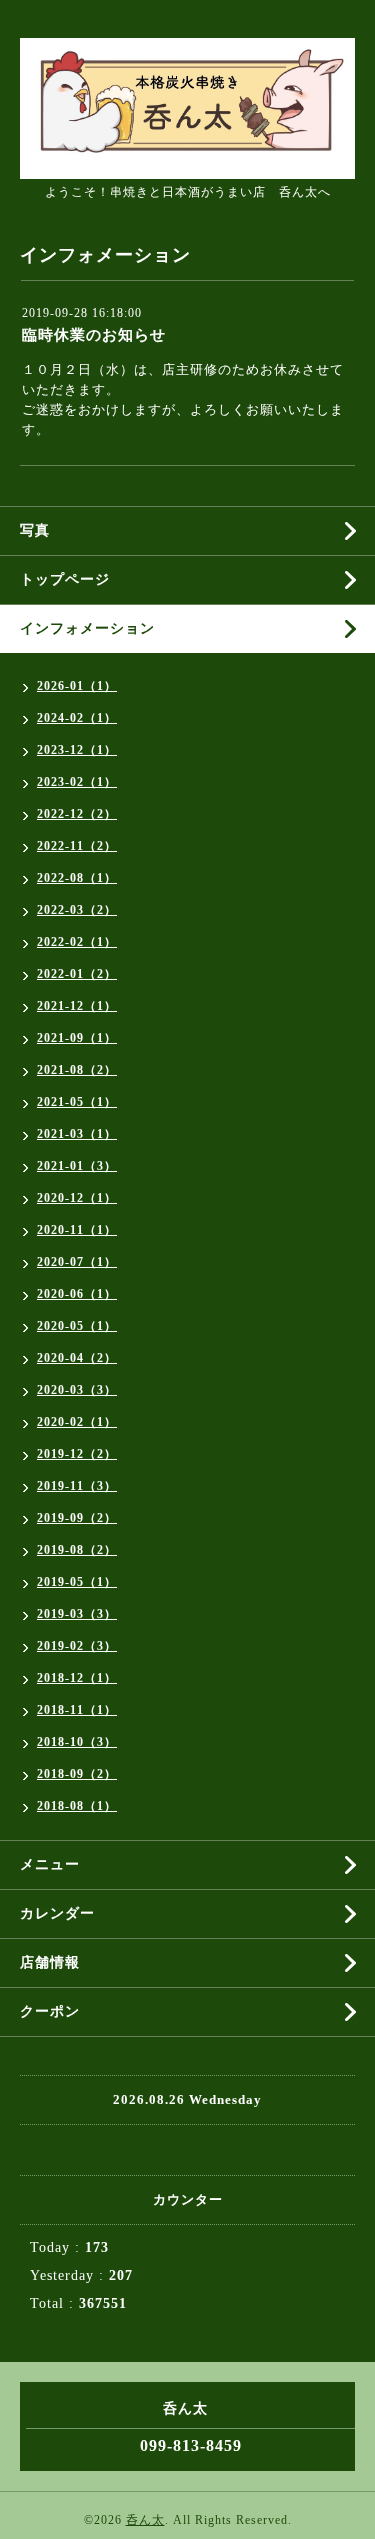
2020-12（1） (77, 1198)
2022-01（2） (77, 974)
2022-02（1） (77, 942)
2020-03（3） (77, 1390)
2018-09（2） (77, 1774)
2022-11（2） (77, 846)
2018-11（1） (77, 1710)
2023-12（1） (77, 750)
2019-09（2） (77, 1518)
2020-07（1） (77, 1262)
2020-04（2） (77, 1358)
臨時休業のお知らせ (94, 335)
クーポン (50, 2011)
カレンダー (57, 1913)
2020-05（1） (77, 1326)
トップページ (65, 579)
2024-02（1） (77, 718)
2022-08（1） (77, 878)
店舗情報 (50, 1962)
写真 (35, 530)
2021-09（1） (77, 1038)
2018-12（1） (77, 1678)
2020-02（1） (77, 1422)
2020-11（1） (77, 1230)
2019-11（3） (77, 1486)
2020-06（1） (77, 1294)
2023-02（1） (77, 782)
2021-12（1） (77, 1006)
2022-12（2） (77, 814)
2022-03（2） (77, 910)
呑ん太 (145, 2520)
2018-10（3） (77, 1742)
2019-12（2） (77, 1454)
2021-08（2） (77, 1070)
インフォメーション (87, 628)
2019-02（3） (77, 1646)
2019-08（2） (77, 1550)
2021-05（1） (77, 1102)
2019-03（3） (77, 1614)
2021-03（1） (77, 1134)
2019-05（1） (77, 1582)
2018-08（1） (77, 1806)
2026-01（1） (77, 686)
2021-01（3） (77, 1166)
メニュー (50, 1864)
